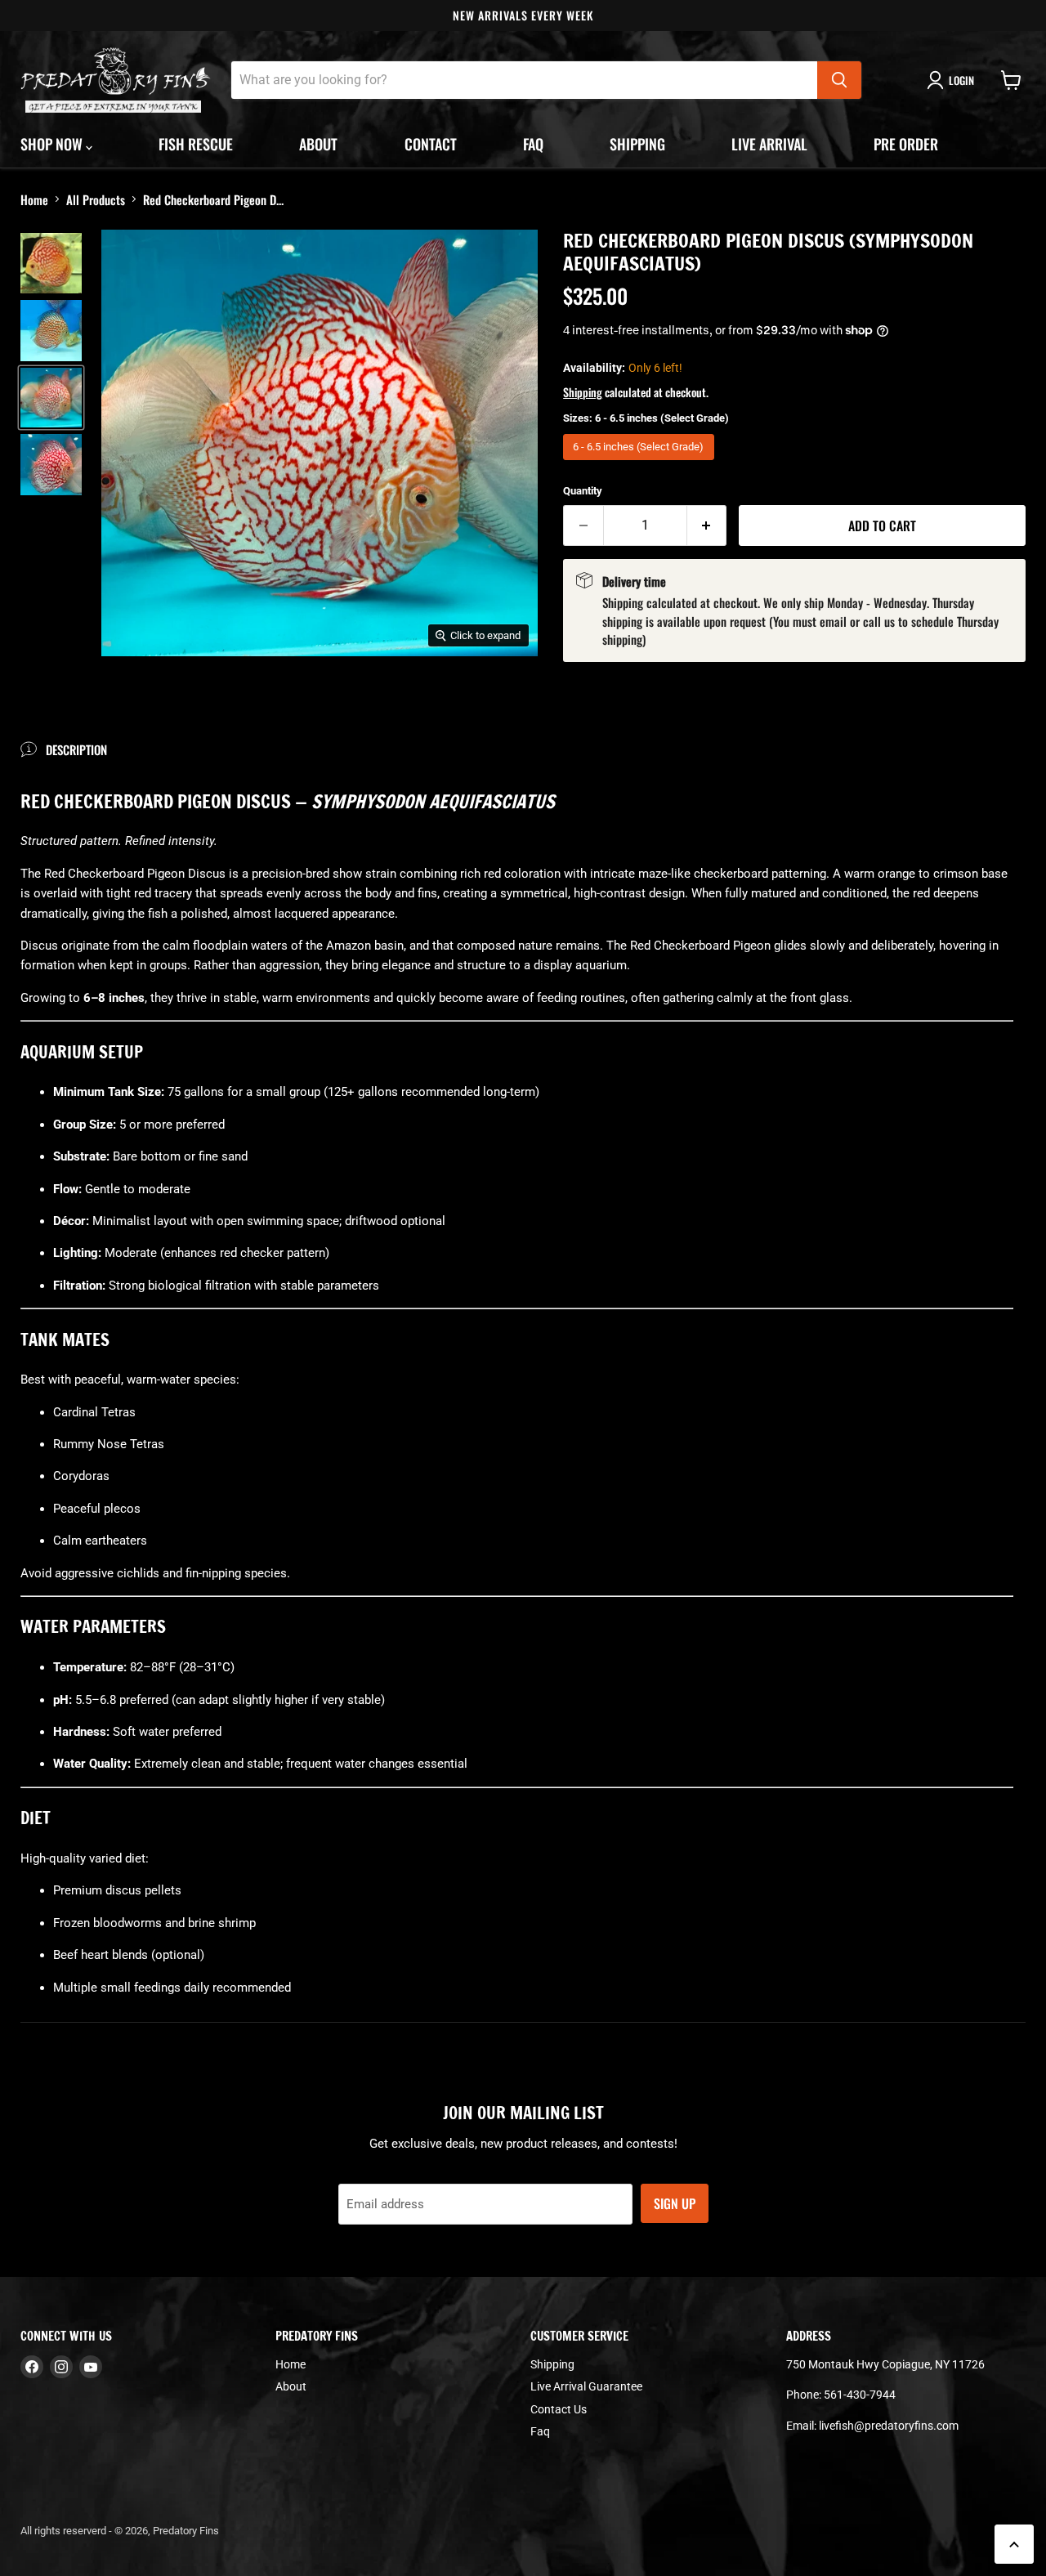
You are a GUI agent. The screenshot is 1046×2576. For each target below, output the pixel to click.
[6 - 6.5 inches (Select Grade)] (641, 464)
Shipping (637, 144)
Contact (431, 144)
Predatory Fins (186, 2531)
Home (34, 199)
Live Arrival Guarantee (586, 2386)
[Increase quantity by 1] (707, 525)
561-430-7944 (860, 2395)
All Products (96, 199)
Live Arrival (769, 144)
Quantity (583, 491)
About (318, 144)
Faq (533, 144)
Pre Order (906, 144)
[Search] (839, 80)
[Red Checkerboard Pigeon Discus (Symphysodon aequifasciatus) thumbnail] (51, 263)
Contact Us (559, 2409)
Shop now (53, 144)
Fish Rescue (196, 144)
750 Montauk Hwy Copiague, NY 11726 (885, 2364)
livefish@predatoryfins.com (889, 2426)
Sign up (675, 2203)
